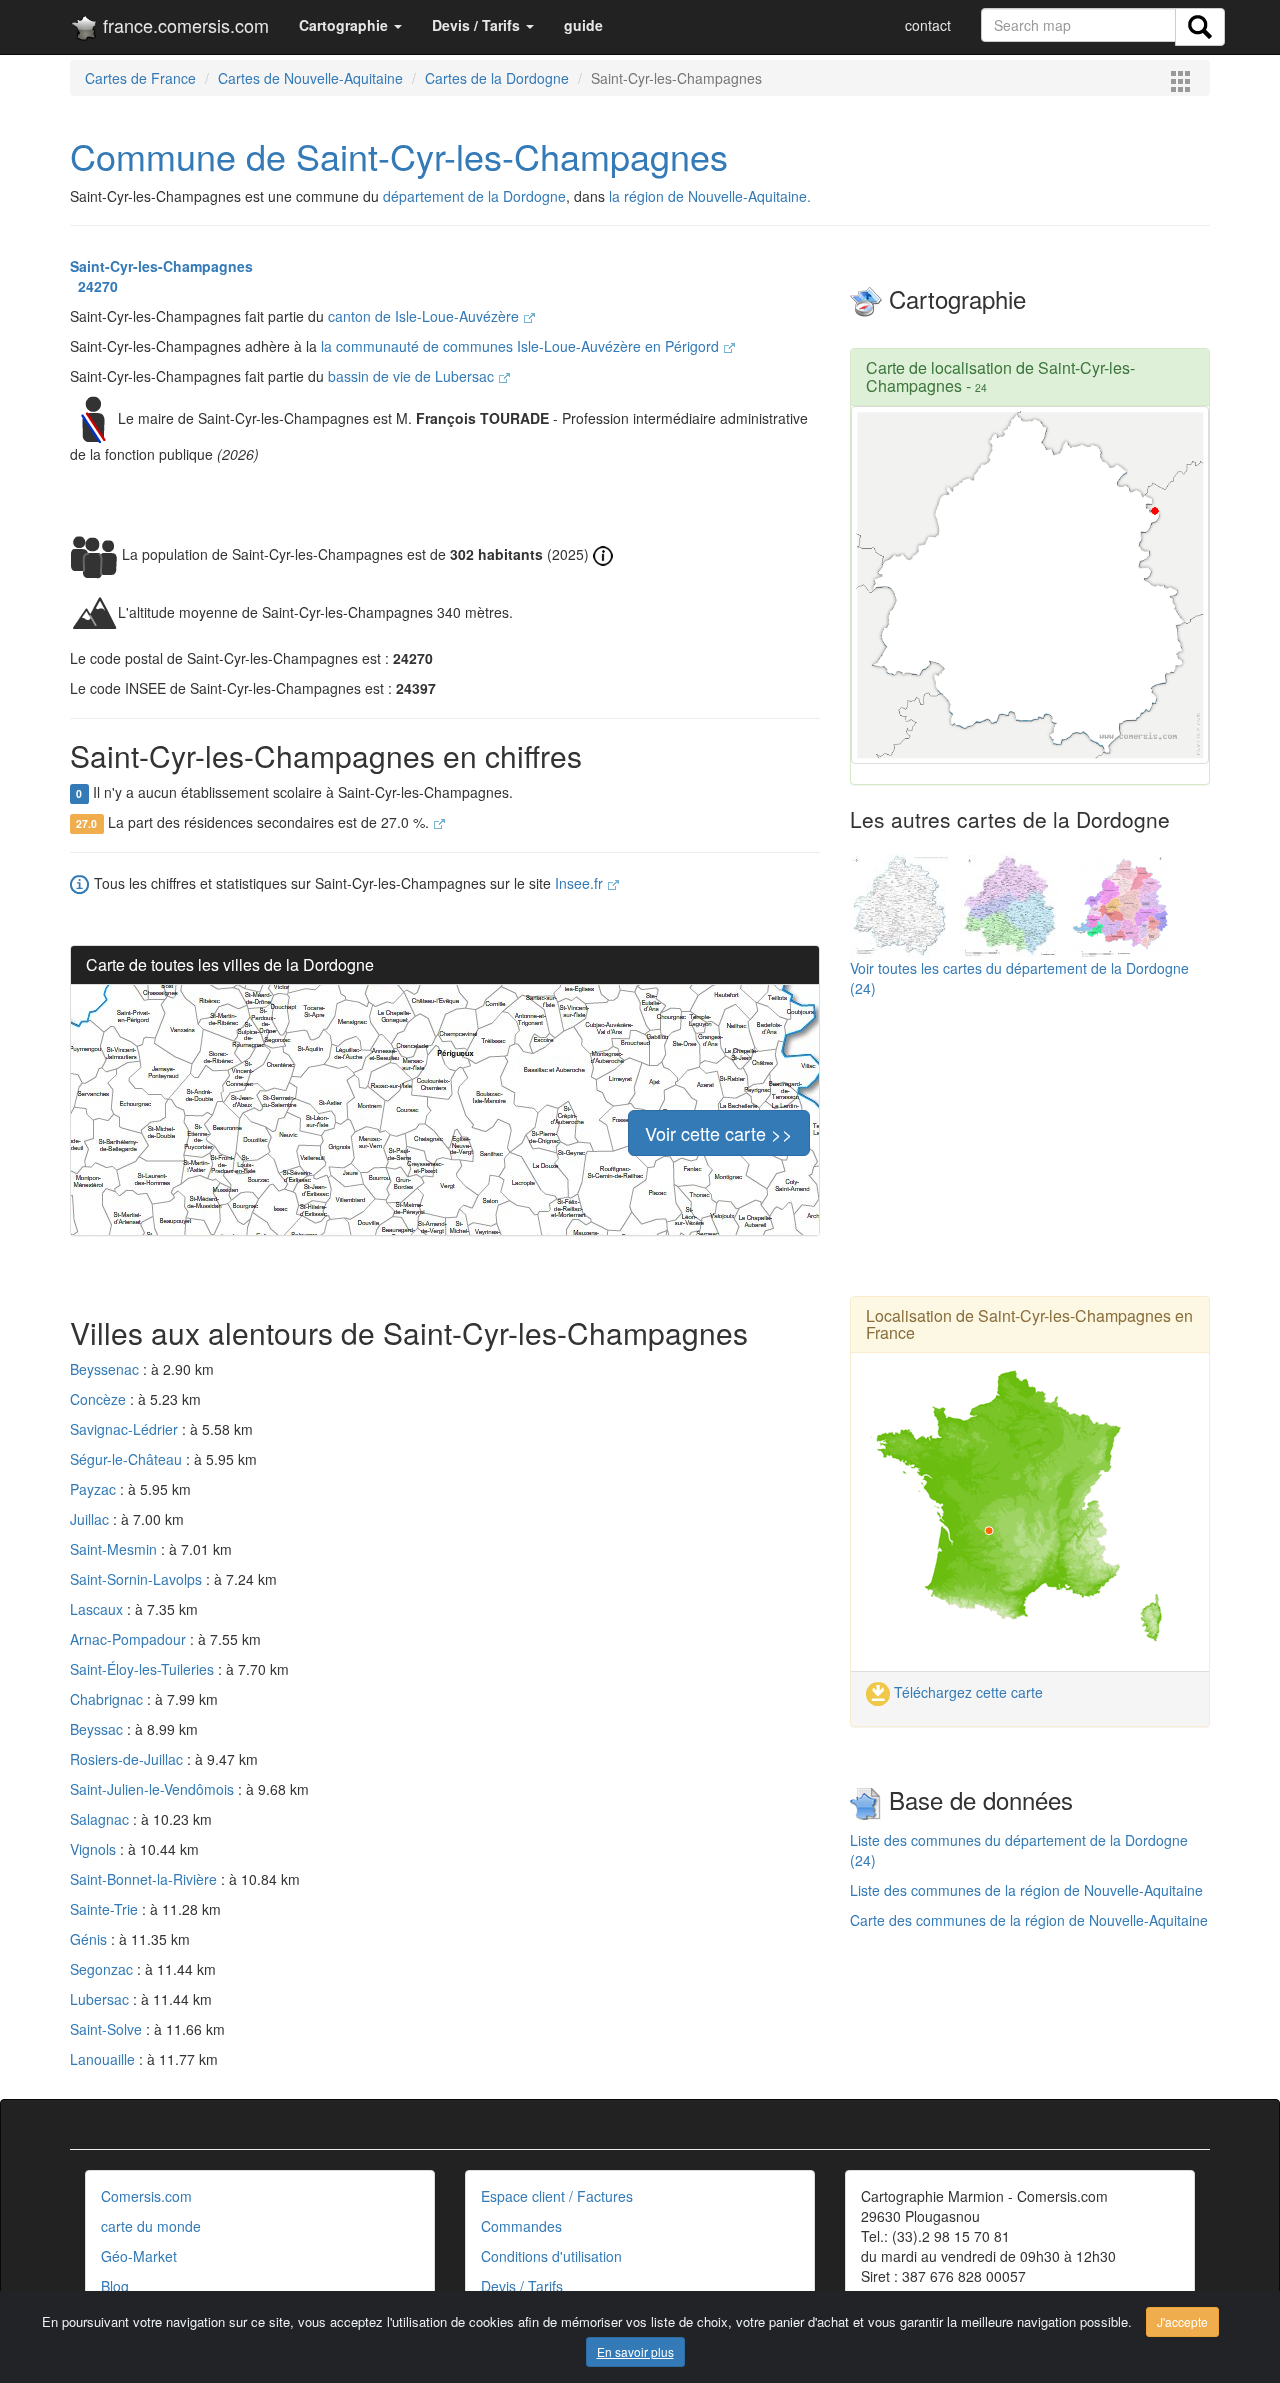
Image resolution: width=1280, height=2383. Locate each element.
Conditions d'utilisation (551, 2256)
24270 (94, 286)
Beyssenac (106, 1369)
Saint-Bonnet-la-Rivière (145, 1879)
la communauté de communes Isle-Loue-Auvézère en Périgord (522, 346)
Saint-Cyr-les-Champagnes (161, 266)
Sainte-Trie (106, 1909)
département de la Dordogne (474, 196)
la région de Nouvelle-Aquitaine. (710, 196)
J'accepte (1182, 2321)
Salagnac (101, 1819)
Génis (90, 1939)
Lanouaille (104, 2059)
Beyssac (98, 1729)
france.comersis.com (183, 25)
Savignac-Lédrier (126, 1429)
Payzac (95, 1489)
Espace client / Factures (557, 2196)
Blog (115, 2286)
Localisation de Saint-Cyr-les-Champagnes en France (1029, 1324)
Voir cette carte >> (719, 1133)
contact (928, 25)
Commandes (521, 2226)
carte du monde (151, 2226)
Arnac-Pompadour (130, 1639)
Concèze (100, 1399)
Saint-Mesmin (115, 1549)
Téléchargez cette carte (966, 1692)
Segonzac (103, 1969)
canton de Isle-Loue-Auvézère (425, 316)
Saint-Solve (108, 2029)
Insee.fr (581, 883)
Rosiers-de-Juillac (128, 1759)
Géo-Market (139, 2256)
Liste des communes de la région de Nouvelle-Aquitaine (1026, 1890)
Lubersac (101, 1999)
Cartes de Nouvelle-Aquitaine (310, 78)
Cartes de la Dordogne (497, 78)
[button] (350, 25)
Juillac (91, 1519)
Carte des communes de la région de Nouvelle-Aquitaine (1029, 1920)
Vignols (95, 1849)
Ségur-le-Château (128, 1459)
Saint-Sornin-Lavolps (138, 1579)
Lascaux (98, 1609)
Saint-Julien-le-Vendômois (154, 1789)
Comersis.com (146, 2196)
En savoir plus (635, 2351)
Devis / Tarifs (522, 2286)
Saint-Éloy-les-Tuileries (144, 1669)
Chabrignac (108, 1699)
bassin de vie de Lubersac (413, 376)
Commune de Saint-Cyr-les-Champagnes (399, 155)
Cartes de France (140, 78)
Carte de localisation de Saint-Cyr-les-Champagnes (1000, 376)
